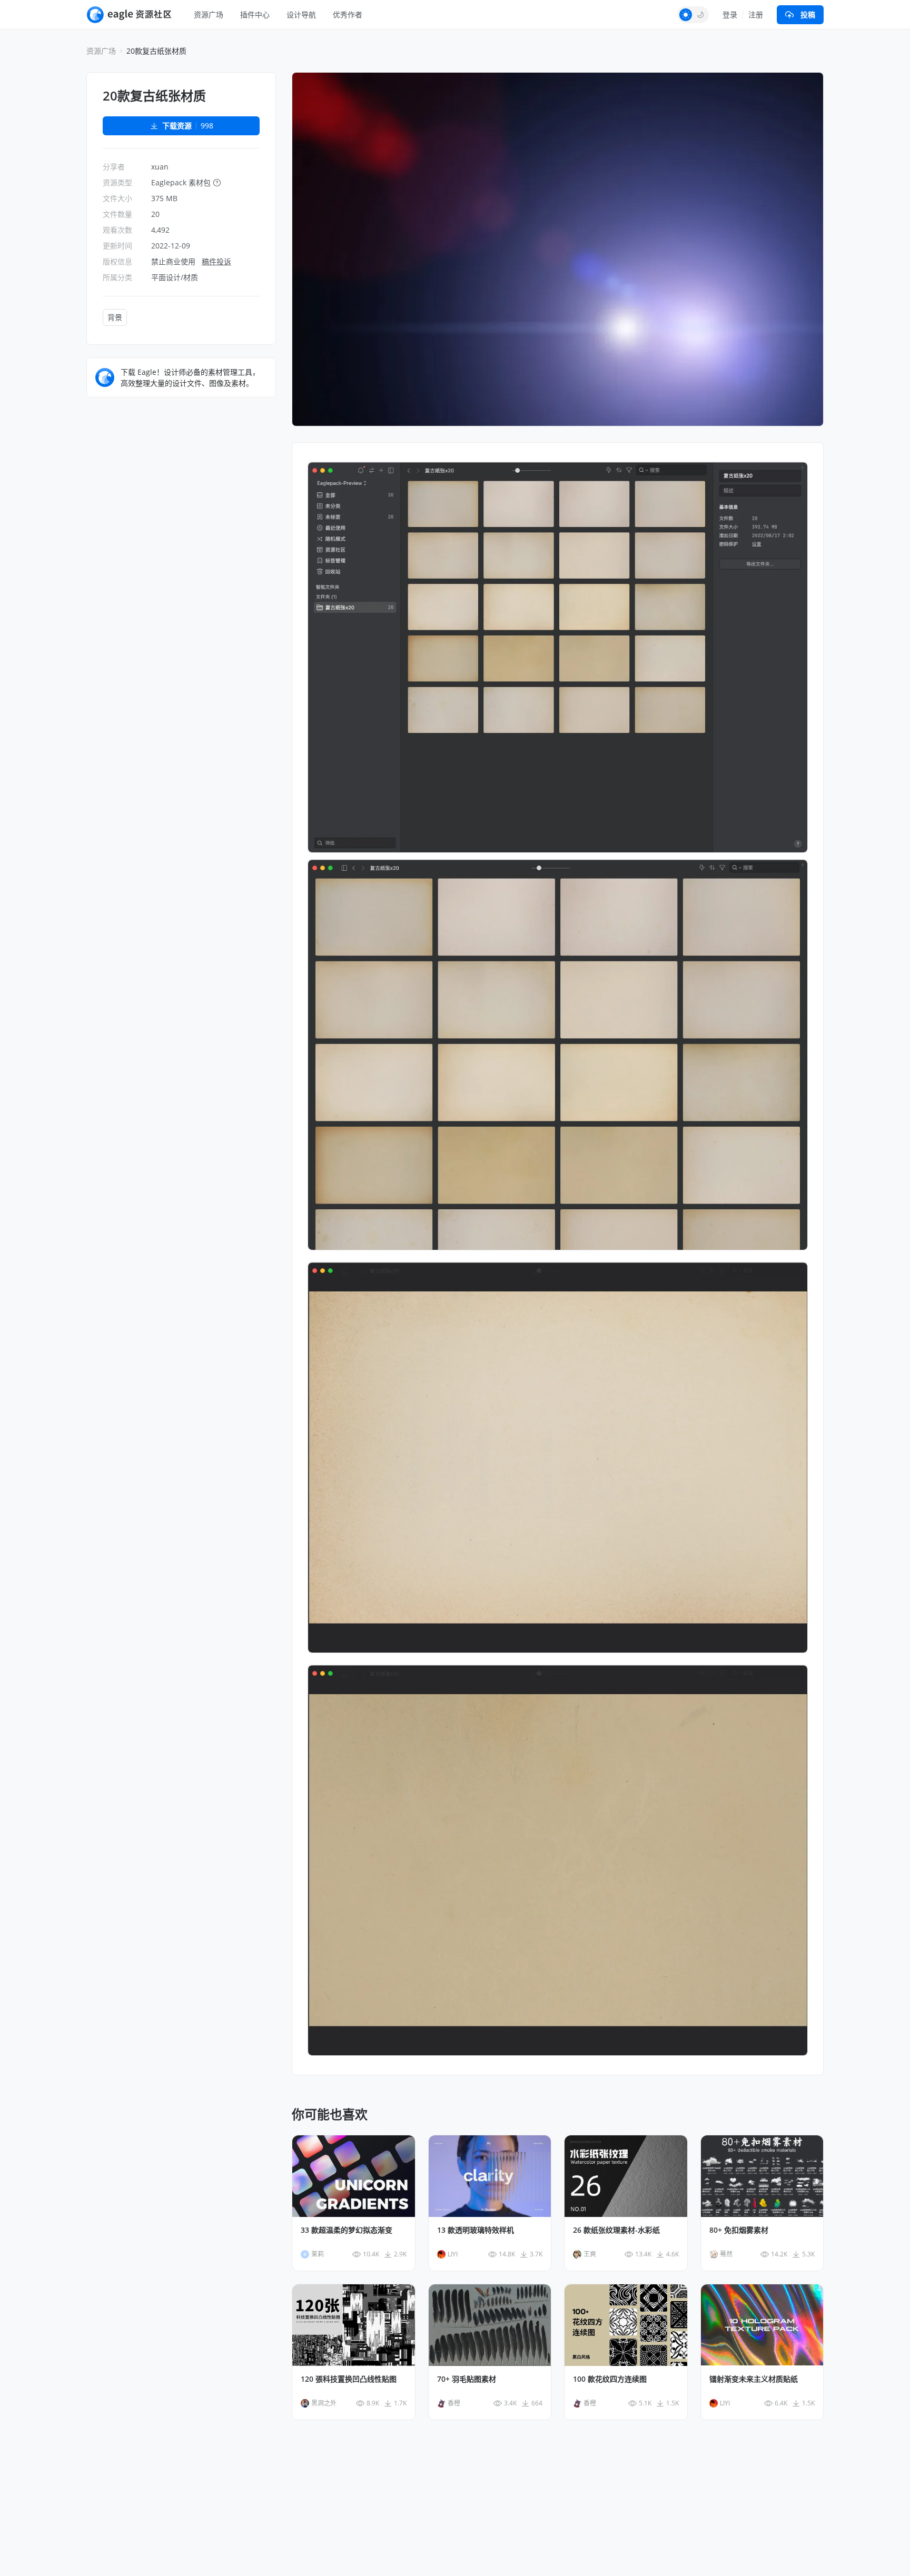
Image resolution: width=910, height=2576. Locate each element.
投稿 (808, 14)
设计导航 (301, 14)
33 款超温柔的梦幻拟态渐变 (347, 2230)
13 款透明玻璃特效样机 (476, 2230)
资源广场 (209, 14)
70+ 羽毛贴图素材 (467, 2379)
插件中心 (255, 14)
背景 (115, 317)
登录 (730, 14)
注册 (756, 14)
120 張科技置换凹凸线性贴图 (349, 2379)
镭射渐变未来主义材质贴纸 (754, 2379)
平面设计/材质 (175, 277)
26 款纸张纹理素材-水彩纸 (616, 2230)
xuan (160, 167)
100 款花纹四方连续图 (610, 2379)
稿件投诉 (216, 261)
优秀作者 (348, 14)
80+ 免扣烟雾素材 (739, 2230)
